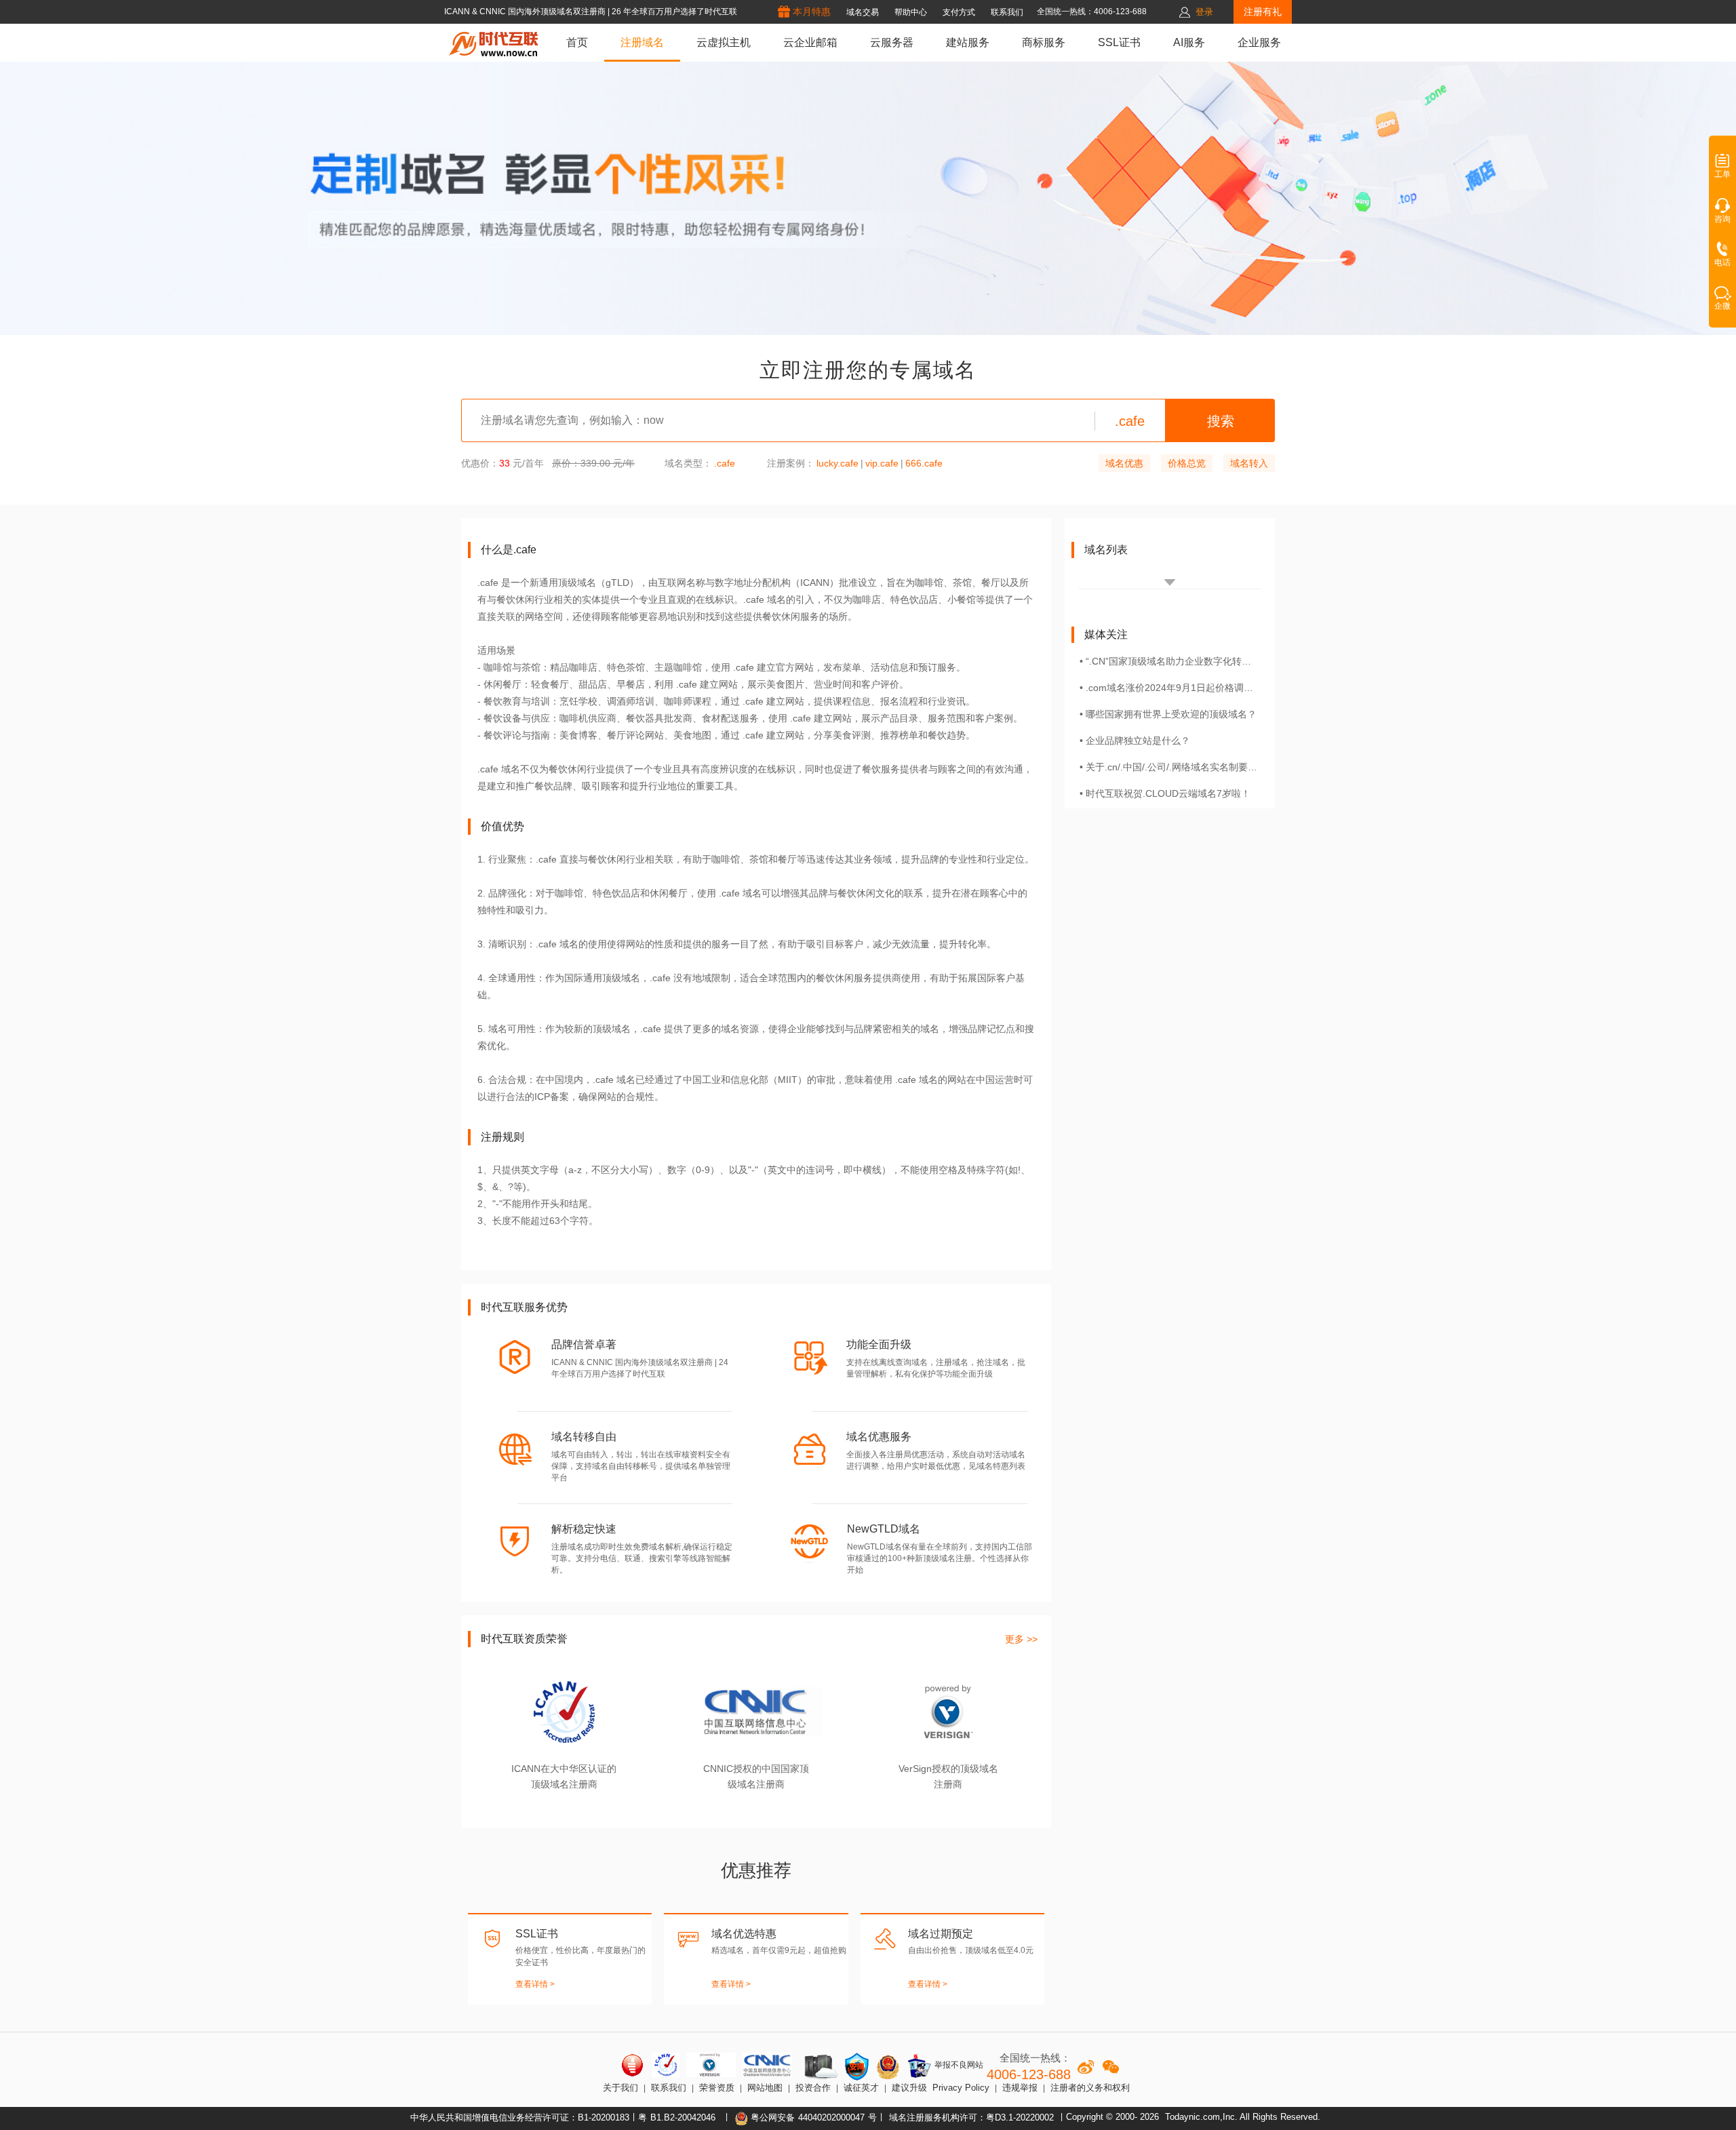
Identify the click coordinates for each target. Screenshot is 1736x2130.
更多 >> (1021, 1639)
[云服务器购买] (818, 2067)
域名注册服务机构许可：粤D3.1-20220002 (971, 2117)
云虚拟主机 (724, 42)
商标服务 (1044, 42)
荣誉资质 (717, 2088)
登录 (1204, 12)
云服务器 (892, 42)
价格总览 (1187, 463)
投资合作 (813, 2088)
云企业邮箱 (810, 42)
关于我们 (620, 2088)
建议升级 (909, 2088)
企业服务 (1259, 42)
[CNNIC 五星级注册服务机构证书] (633, 2065)
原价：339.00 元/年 (593, 463)
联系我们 (669, 2088)
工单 (1722, 174)
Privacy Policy (961, 2088)
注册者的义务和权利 (1090, 2088)
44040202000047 (831, 2117)
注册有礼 (1263, 12)
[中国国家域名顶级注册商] (767, 2065)
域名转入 (1249, 463)
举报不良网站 (958, 2065)
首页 (577, 42)
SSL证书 (1119, 42)
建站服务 (968, 42)
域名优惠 (1124, 463)
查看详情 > (535, 1984)
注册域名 (642, 42)
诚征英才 (861, 2088)
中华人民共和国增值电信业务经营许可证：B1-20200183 (520, 2117)
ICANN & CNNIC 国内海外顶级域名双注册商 (526, 12)
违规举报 (1020, 2088)
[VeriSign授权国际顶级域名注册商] (711, 2065)
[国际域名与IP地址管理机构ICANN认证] (666, 2065)
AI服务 (1189, 42)
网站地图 (765, 2088)
